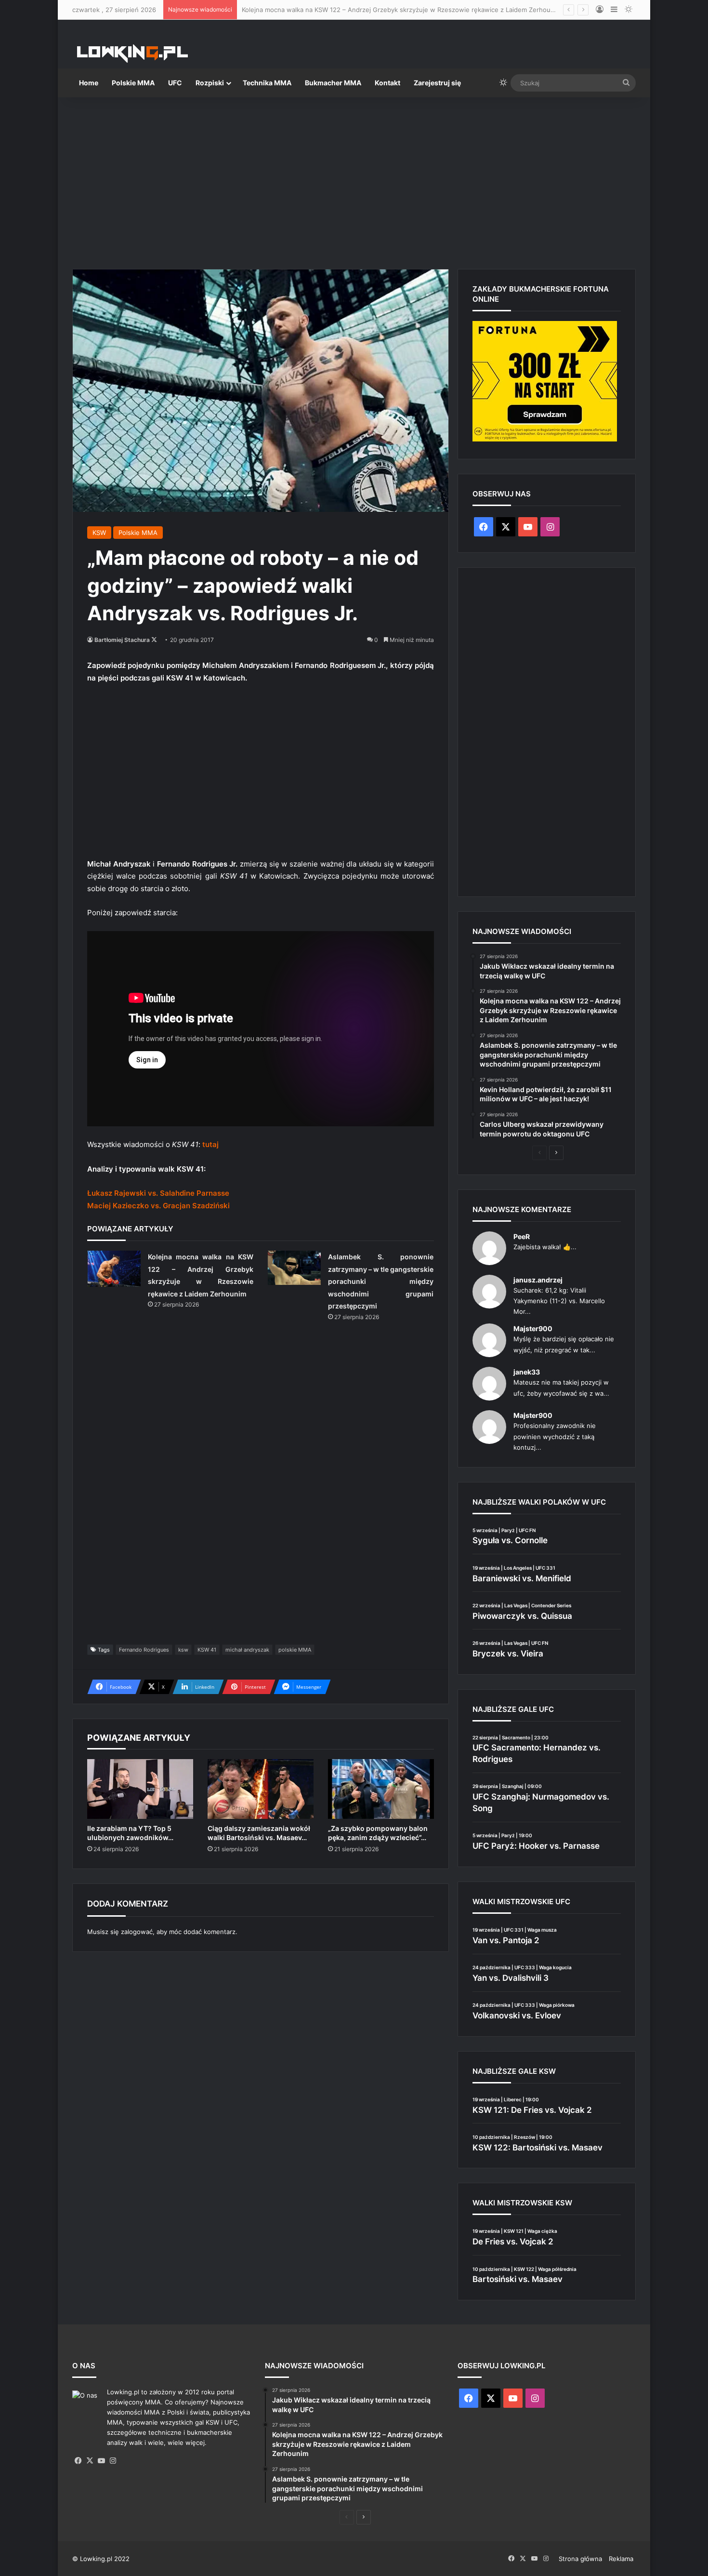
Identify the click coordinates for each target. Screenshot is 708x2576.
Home (89, 83)
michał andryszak (247, 1650)
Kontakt (387, 83)
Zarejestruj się (437, 83)
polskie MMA (295, 1650)
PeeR (522, 1236)
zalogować (137, 1932)
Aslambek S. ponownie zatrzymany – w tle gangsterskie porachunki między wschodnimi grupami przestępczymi (381, 1281)
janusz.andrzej (538, 1280)
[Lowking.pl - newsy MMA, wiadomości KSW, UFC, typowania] (132, 53)
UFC (175, 83)
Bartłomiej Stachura (122, 640)
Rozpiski (210, 83)
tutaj (210, 1144)
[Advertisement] (354, 179)
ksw (183, 1650)
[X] (90, 2461)
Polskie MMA (133, 83)
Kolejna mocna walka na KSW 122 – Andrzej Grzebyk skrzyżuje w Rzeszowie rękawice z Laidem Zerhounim (401, 10)
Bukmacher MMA (333, 83)
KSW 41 (207, 1650)
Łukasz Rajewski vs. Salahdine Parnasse (158, 1193)
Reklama (621, 2559)
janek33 (527, 1372)
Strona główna (580, 2559)
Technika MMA (267, 83)
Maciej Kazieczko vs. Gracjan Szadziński (158, 1206)
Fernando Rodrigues (144, 1650)
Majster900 (533, 1328)
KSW (99, 533)
